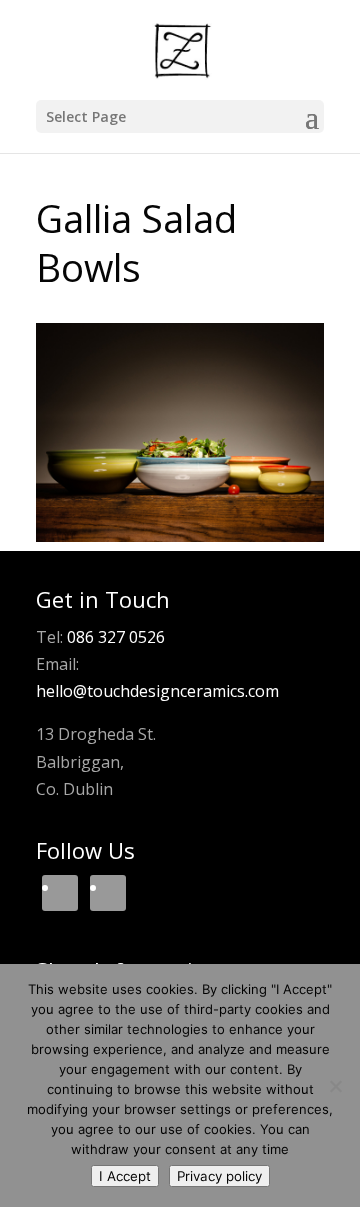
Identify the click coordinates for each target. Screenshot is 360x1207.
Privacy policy (219, 1176)
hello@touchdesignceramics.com (157, 691)
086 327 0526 (116, 637)
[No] (335, 1086)
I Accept (125, 1176)
